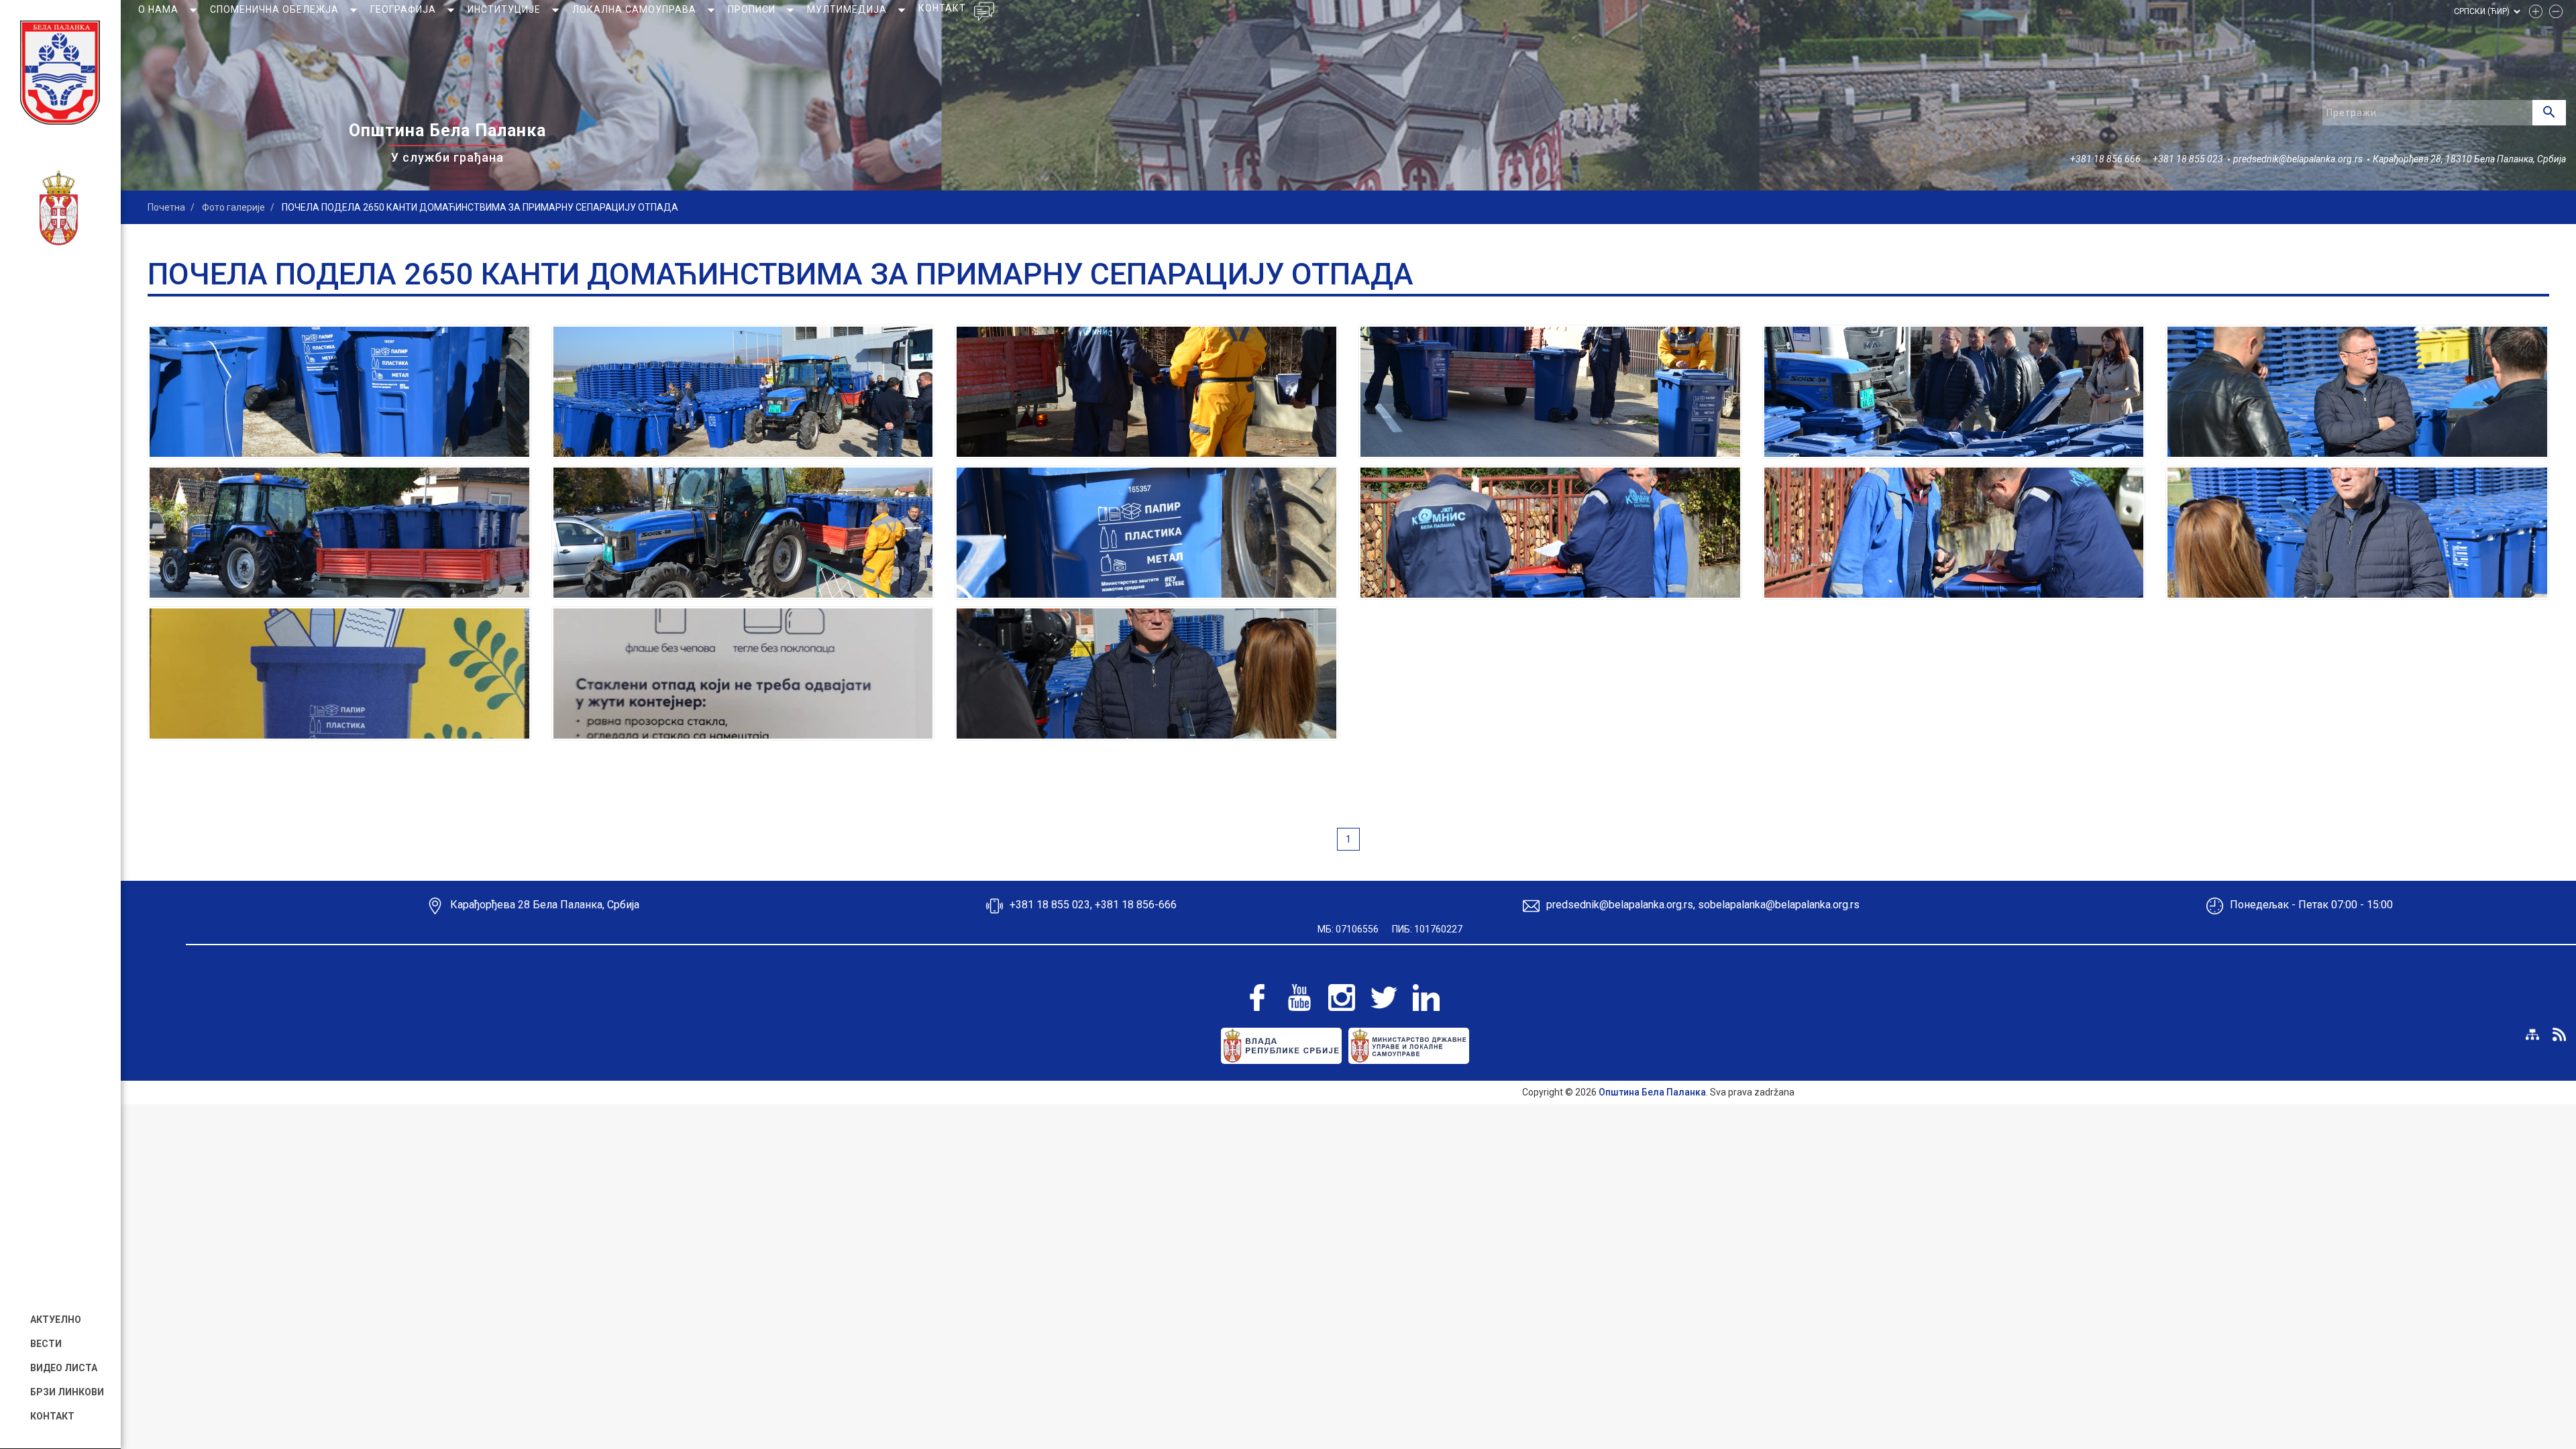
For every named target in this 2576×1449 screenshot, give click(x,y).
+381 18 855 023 (2188, 159)
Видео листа (64, 1368)
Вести (46, 1344)
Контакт (52, 1416)
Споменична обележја (276, 9)
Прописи (753, 9)
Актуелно (56, 1320)
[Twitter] (1384, 998)
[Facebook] (1257, 998)
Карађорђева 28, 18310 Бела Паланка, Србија (2469, 159)
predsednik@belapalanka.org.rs (2298, 159)
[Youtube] (1299, 998)
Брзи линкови (67, 1392)
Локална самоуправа (636, 9)
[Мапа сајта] (2532, 1034)
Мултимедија (848, 9)
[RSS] (2559, 1034)
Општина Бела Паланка (1652, 1092)
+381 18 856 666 (2105, 159)
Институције (505, 9)
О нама (160, 9)
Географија (405, 9)
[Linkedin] (1426, 998)
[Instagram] (1342, 998)
